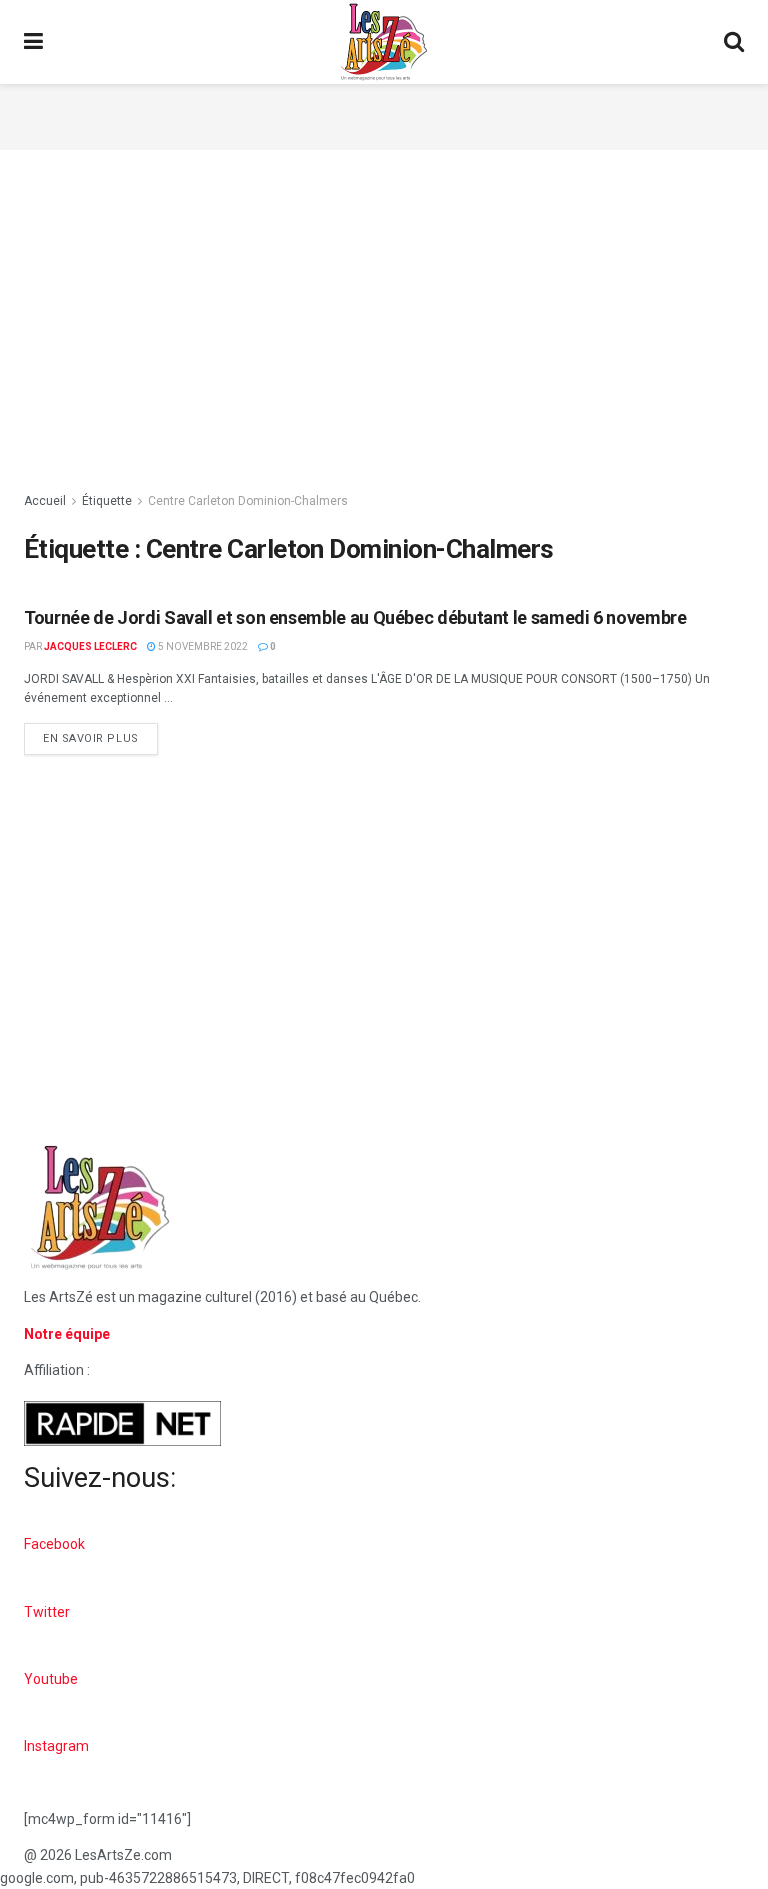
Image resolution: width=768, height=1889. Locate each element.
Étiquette (107, 501)
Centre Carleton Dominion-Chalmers (248, 501)
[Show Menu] (33, 42)
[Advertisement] (384, 114)
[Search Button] (734, 42)
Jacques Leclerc (90, 646)
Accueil (45, 501)
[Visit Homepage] (384, 42)
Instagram (56, 1746)
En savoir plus (100, 734)
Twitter (47, 1612)
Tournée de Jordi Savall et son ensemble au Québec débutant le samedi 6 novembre (355, 617)
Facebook (54, 1544)
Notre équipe (67, 1334)
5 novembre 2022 (202, 646)
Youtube (51, 1679)
